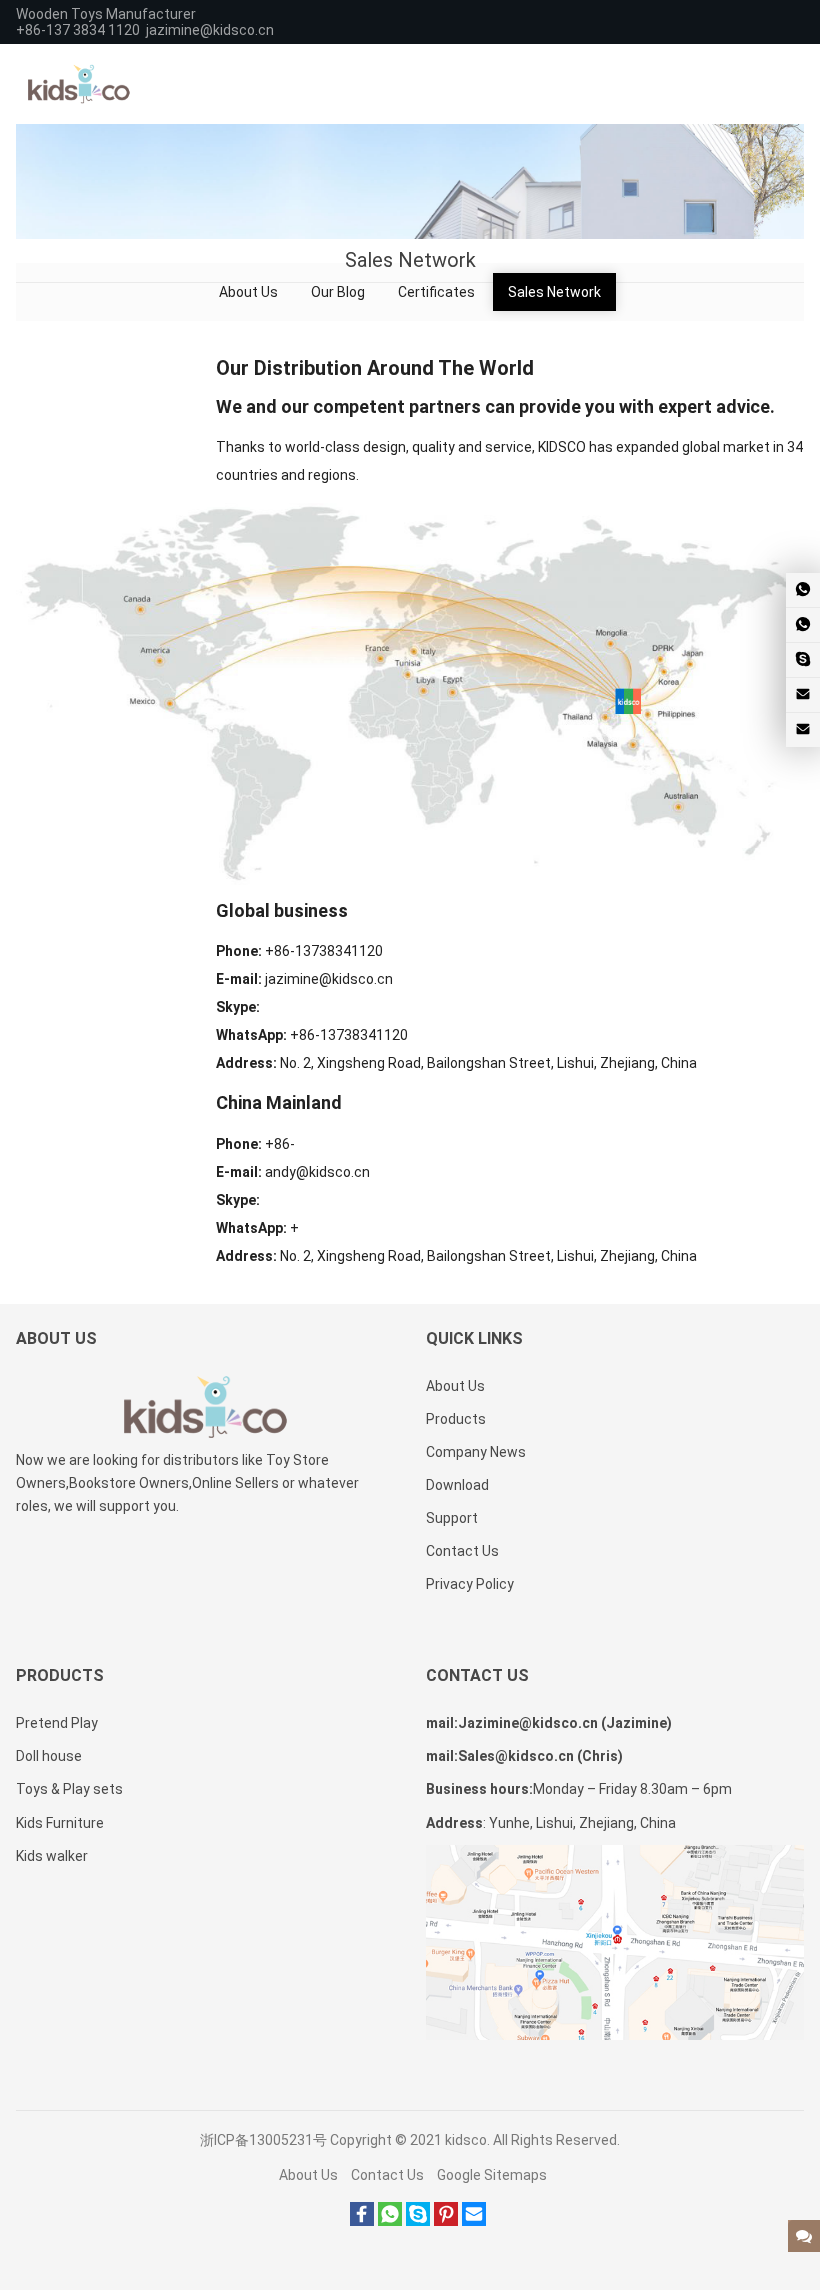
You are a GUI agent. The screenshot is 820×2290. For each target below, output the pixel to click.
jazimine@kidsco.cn (210, 30)
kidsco (466, 2140)
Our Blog (338, 292)
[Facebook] (362, 2221)
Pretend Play (57, 1723)
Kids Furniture (60, 1823)
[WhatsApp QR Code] (803, 625)
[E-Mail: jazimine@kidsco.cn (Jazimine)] (803, 695)
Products (456, 1419)
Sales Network (554, 292)
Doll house (49, 1756)
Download (457, 1485)
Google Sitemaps (492, 2175)
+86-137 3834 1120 (78, 30)
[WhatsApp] (390, 2221)
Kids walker (52, 1856)
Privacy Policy (470, 1584)
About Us (248, 292)
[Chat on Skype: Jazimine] (803, 660)
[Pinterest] (446, 2221)
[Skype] (418, 2221)
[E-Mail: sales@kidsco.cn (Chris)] (803, 730)
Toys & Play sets (69, 1789)
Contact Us (462, 1551)
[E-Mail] (474, 2221)
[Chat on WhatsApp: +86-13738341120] (803, 590)
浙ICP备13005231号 (263, 2140)
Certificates (436, 292)
